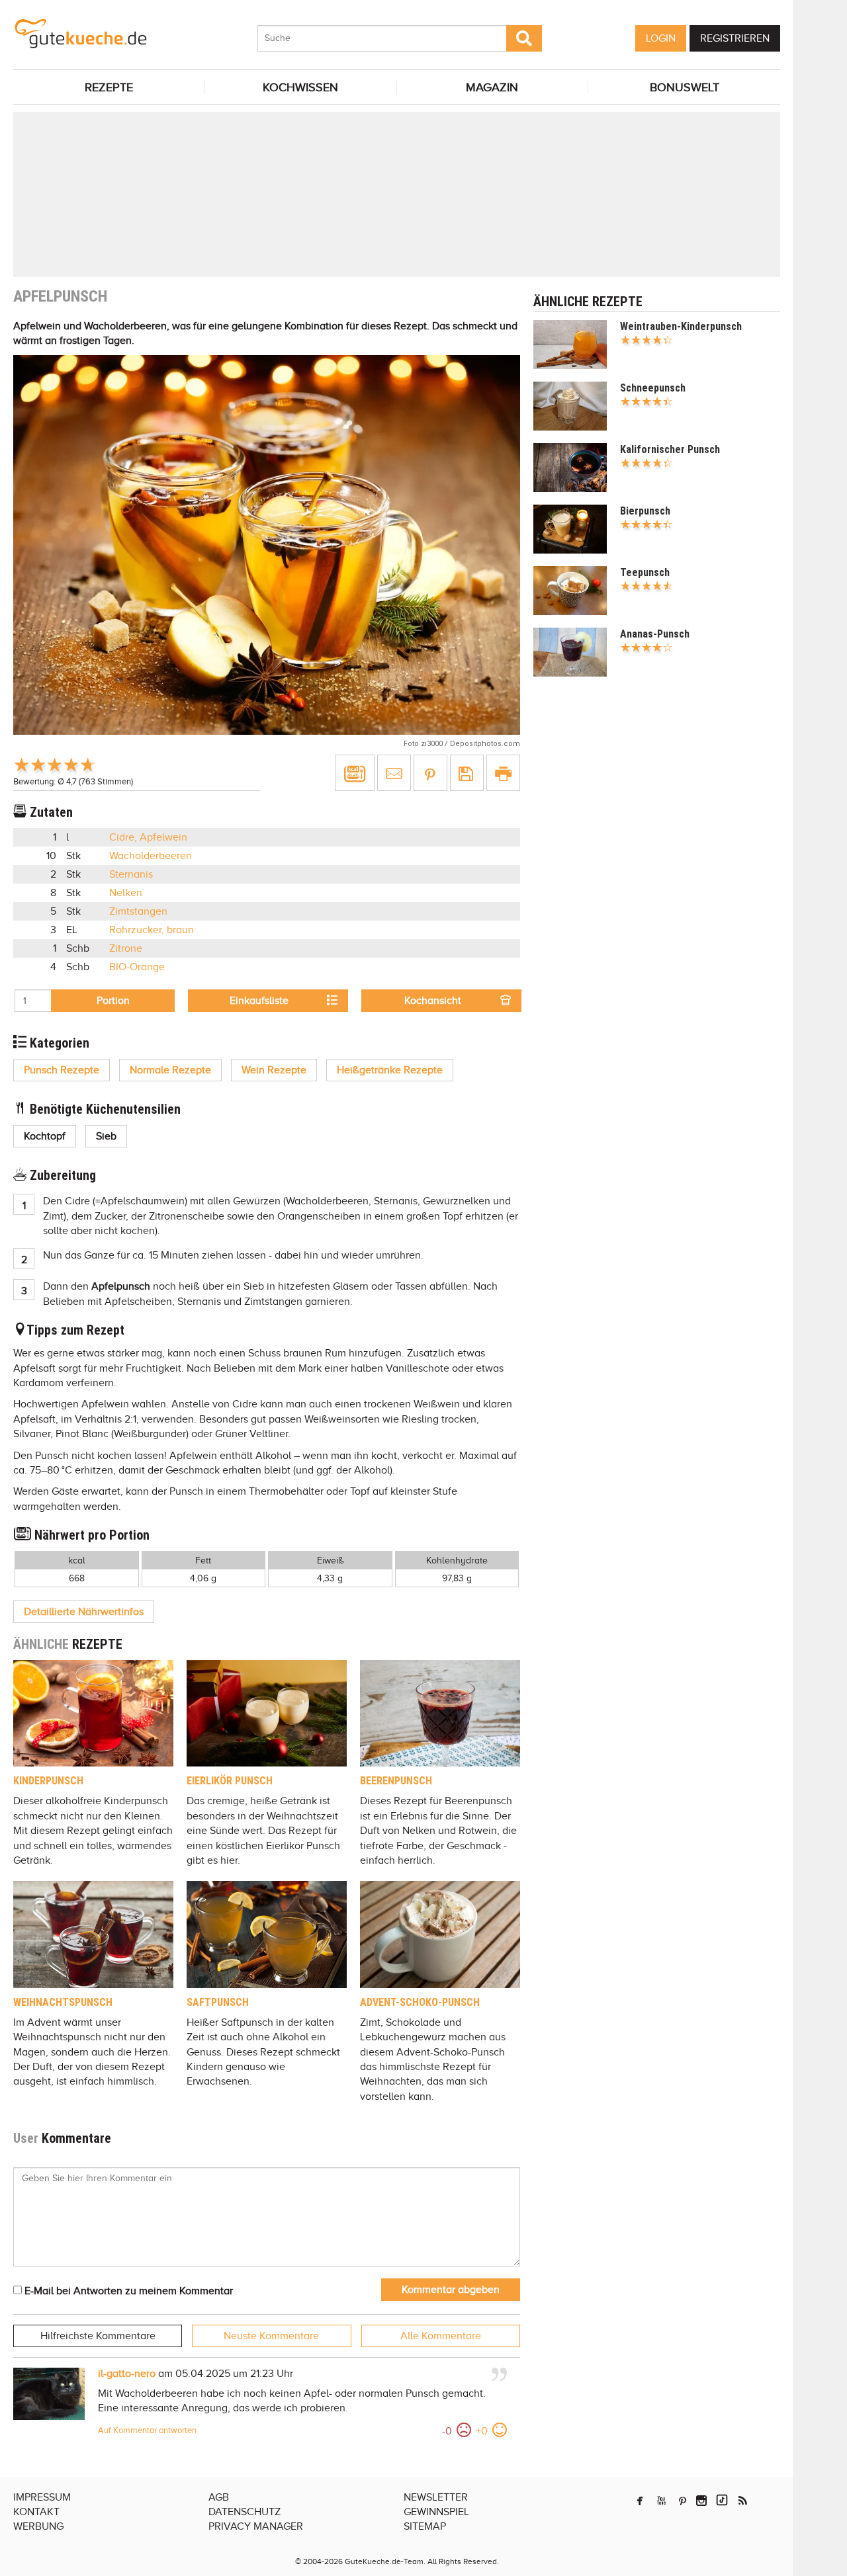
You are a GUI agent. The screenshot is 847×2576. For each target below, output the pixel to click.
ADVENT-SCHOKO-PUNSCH (420, 2002)
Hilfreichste (98, 2336)
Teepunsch (645, 572)
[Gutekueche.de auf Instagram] (701, 2501)
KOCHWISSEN (300, 87)
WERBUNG (38, 2526)
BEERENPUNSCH (396, 1781)
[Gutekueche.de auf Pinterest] (683, 2501)
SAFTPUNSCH (218, 2002)
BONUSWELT (685, 87)
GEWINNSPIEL (436, 2512)
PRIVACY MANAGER (256, 2526)
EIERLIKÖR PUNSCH (230, 1781)
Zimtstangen (138, 911)
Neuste (271, 2336)
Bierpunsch (645, 511)
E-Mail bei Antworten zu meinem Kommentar (127, 2291)
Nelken (126, 893)
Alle (441, 2336)
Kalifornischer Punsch (670, 449)
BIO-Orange (137, 967)
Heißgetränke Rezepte (390, 1070)
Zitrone (126, 948)
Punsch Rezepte (62, 1070)
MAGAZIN (492, 87)
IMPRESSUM (42, 2497)
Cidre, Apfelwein (148, 837)
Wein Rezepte (274, 1070)
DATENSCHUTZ (245, 2512)
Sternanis (131, 874)
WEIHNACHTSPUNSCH (63, 2002)
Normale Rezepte (170, 1070)
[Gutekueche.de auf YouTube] (661, 2501)
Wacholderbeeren (151, 856)
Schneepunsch (653, 388)
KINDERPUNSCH (48, 1781)
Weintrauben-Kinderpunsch (681, 326)
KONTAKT (36, 2512)
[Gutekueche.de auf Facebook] (640, 2501)
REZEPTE (109, 87)
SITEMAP (425, 2526)
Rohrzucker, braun (152, 930)
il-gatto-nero (127, 2374)
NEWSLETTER (436, 2497)
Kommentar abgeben (451, 2290)
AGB (219, 2497)
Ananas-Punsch (655, 634)
